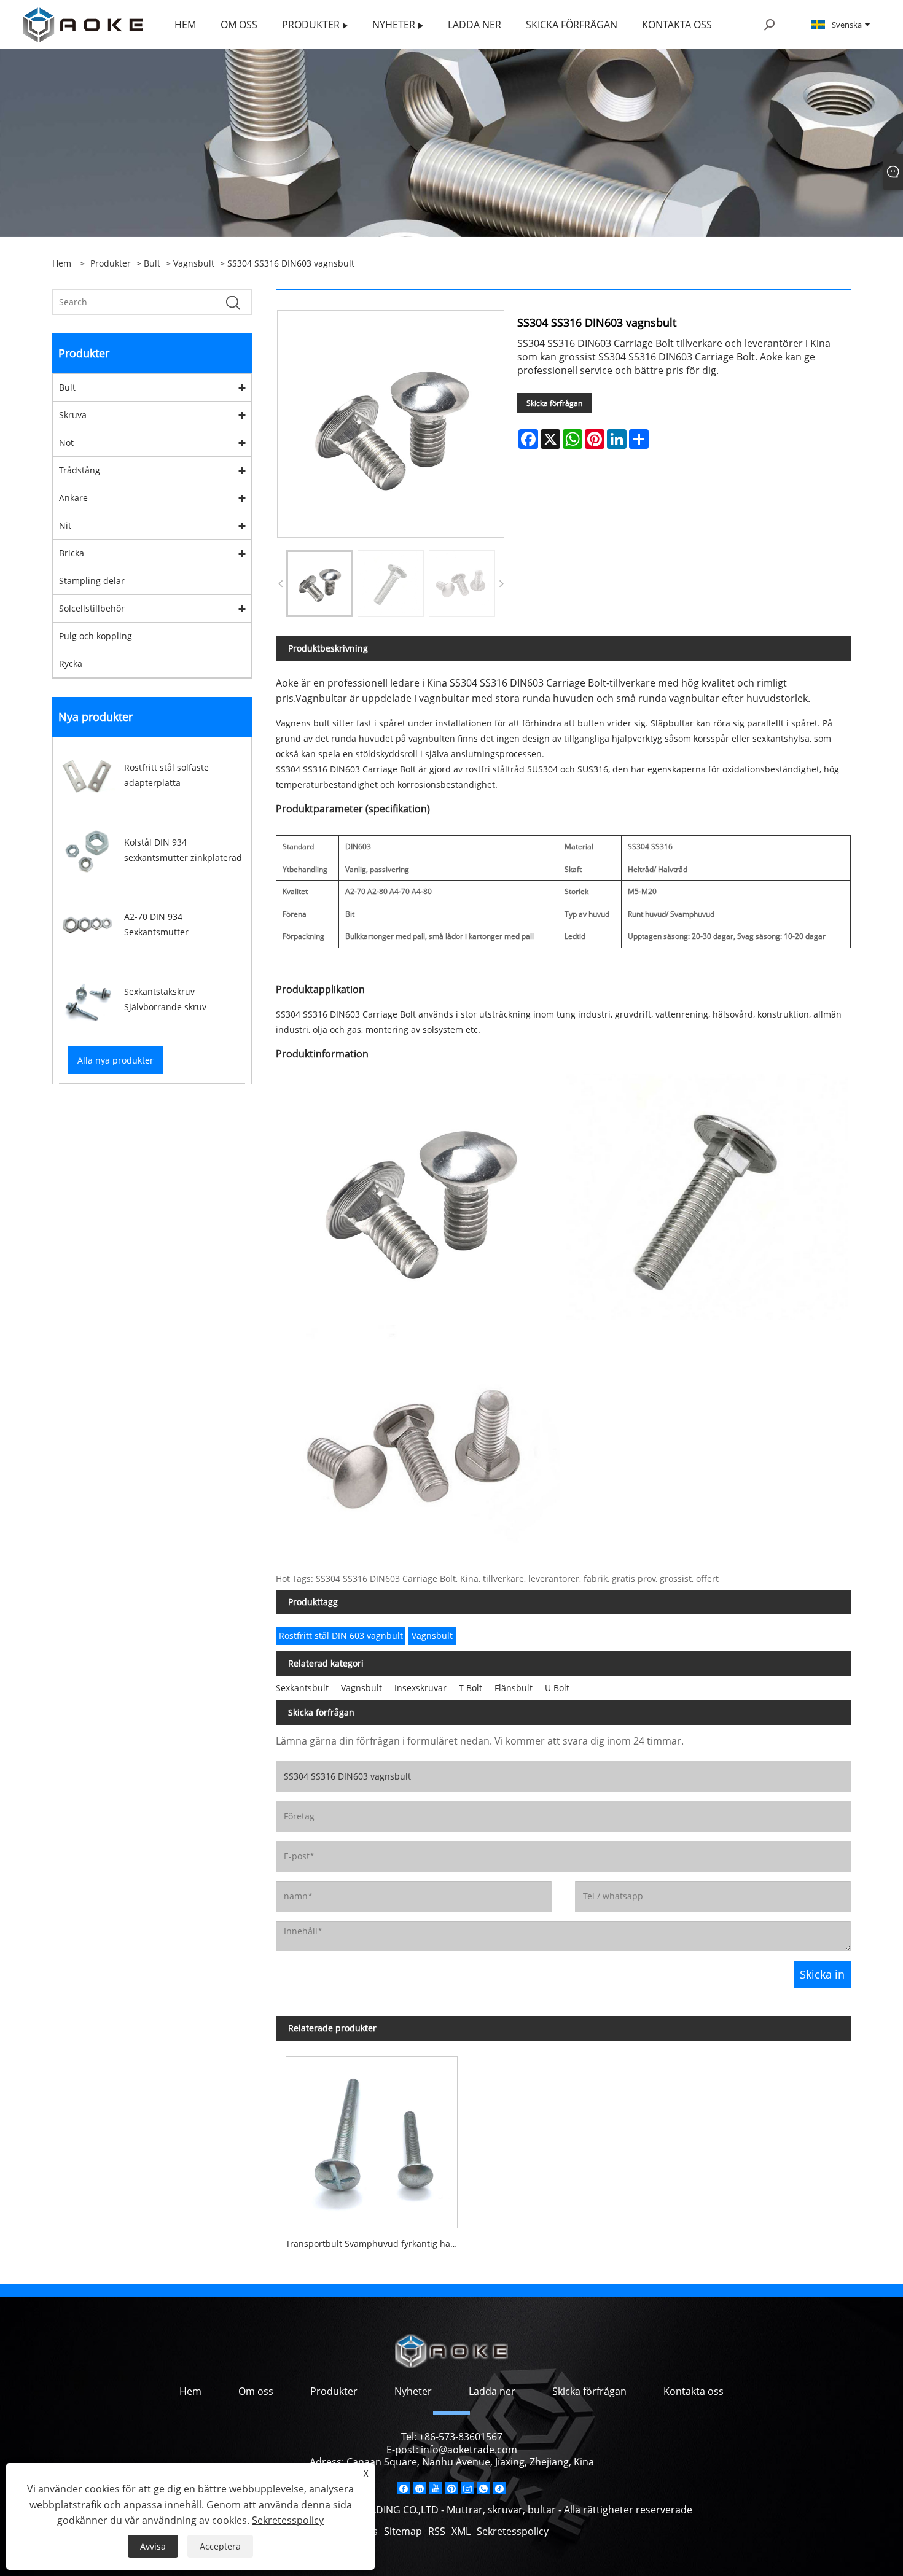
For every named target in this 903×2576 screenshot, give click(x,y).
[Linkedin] (420, 2488)
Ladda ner (492, 2391)
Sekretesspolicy (513, 2531)
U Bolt (557, 1688)
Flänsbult (514, 1688)
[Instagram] (467, 2488)
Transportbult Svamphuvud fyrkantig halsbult (377, 2243)
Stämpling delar (92, 581)
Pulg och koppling (96, 636)
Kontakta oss (694, 2391)
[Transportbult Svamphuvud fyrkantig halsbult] (372, 2137)
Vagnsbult (194, 263)
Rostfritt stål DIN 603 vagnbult (341, 1636)
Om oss (256, 2391)
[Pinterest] (451, 2488)
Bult (152, 263)
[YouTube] (436, 2488)
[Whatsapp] (483, 2488)
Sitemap (403, 2531)
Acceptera (220, 2546)
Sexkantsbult (302, 1688)
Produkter (111, 263)
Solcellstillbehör (92, 608)
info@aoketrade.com (469, 2450)
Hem (190, 2391)
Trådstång (80, 470)
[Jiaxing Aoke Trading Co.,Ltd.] (83, 24)
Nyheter (413, 2391)
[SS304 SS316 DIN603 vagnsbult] (319, 583)
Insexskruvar (420, 1688)
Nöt (66, 442)
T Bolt (471, 1688)
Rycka (71, 663)
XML (461, 2531)
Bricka (72, 553)
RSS (437, 2531)
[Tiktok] (499, 2488)
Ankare (73, 498)
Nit (65, 525)
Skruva (73, 415)
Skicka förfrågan (554, 403)
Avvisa (153, 2546)
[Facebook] (404, 2488)
